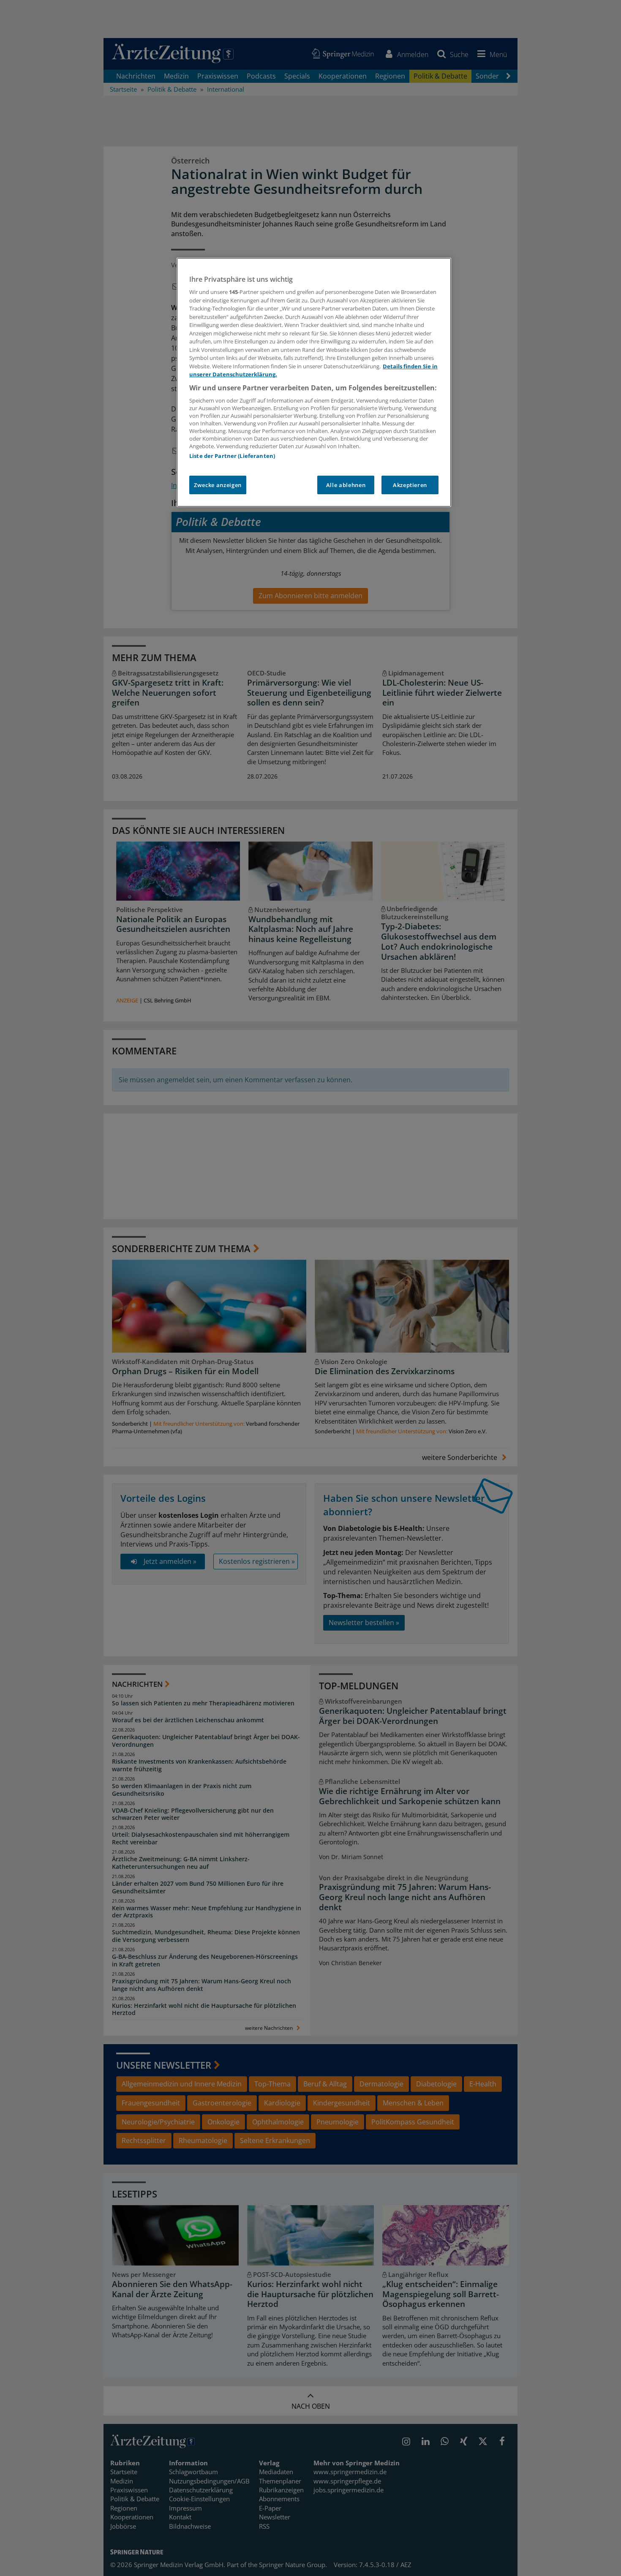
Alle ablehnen (346, 485)
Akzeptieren (410, 485)
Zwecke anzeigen (218, 485)
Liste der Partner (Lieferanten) (232, 456)
